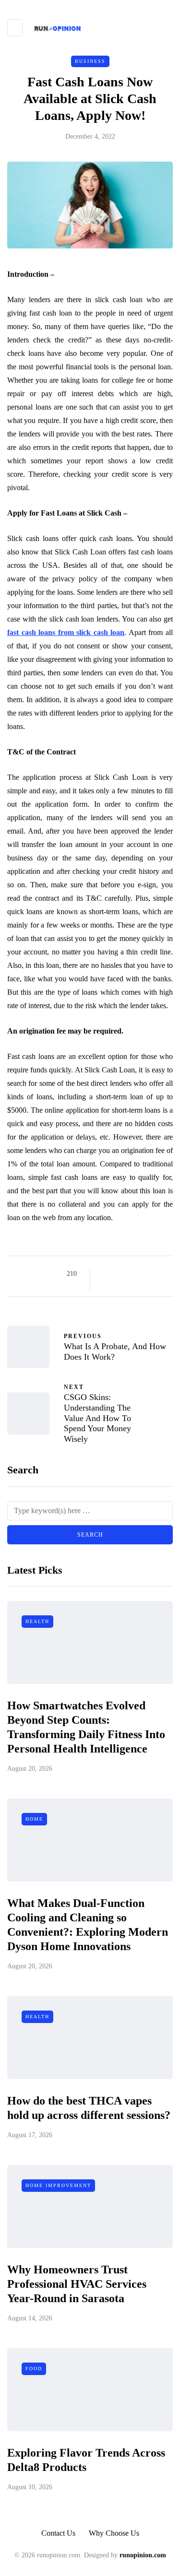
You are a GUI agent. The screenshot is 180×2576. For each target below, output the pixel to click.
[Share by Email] (106, 1286)
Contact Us (58, 2533)
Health (37, 1621)
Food (34, 2369)
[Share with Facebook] (106, 1274)
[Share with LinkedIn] (142, 1274)
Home (34, 1819)
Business (90, 61)
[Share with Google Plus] (130, 1274)
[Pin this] (154, 1274)
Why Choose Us (114, 2533)
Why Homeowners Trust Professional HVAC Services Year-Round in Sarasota (77, 2284)
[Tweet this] (118, 1274)
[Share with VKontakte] (166, 1274)
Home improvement (58, 2185)
